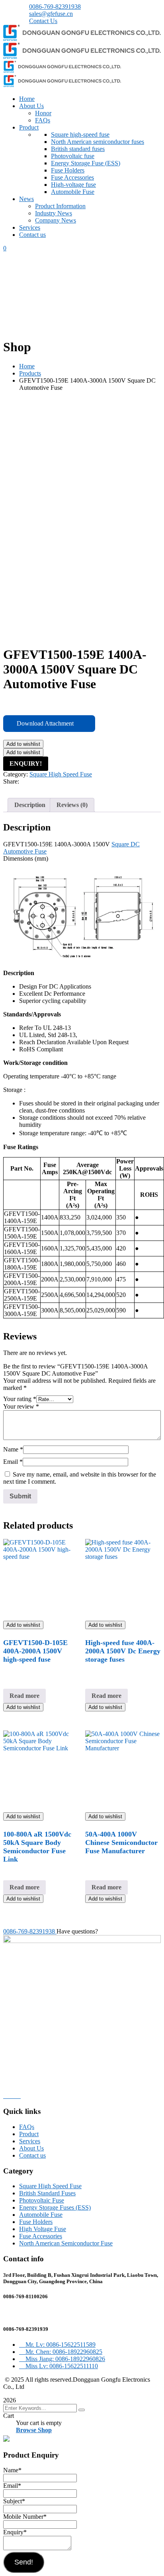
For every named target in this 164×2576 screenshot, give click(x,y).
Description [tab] (30, 805)
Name (13, 1449)
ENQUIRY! (26, 764)
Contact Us (43, 21)
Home (27, 366)
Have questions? (77, 1931)
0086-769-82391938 (55, 7)
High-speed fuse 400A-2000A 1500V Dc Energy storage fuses (123, 1651)
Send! (24, 2562)
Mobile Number (25, 2517)
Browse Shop (34, 2430)
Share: (11, 781)
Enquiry (15, 2532)
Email (13, 1462)
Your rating (20, 1399)
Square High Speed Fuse (61, 774)
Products (30, 373)
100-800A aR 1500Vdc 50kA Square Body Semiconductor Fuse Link (37, 1847)
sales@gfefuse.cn (51, 14)
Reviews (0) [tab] (72, 805)
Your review (21, 1406)
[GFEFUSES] (82, 39)
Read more (24, 1696)
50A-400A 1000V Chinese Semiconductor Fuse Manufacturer (121, 1842)
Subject (14, 2501)
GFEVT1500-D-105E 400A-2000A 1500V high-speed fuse (35, 1651)
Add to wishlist (23, 744)
